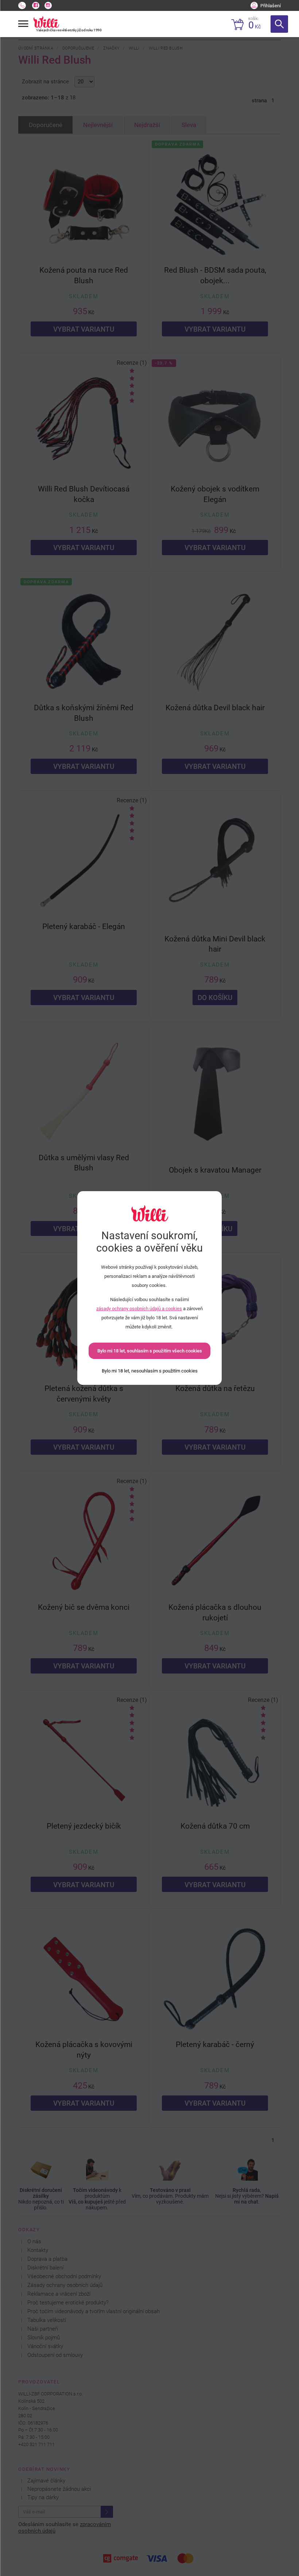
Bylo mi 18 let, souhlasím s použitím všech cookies (150, 1351)
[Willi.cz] (46, 22)
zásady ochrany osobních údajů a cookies (139, 1309)
